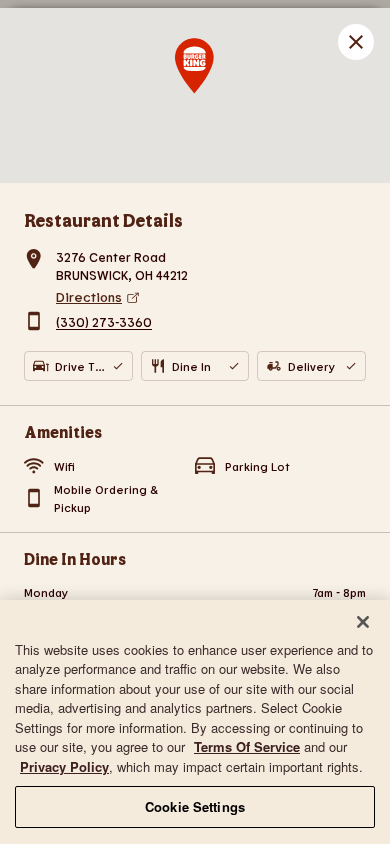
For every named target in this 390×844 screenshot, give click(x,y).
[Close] (363, 622)
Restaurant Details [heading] (103, 220)
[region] (195, 722)
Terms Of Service (247, 746)
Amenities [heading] (63, 431)
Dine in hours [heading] (75, 558)
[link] (211, 297)
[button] (356, 42)
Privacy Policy (64, 766)
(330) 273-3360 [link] (104, 323)
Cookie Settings (195, 806)
